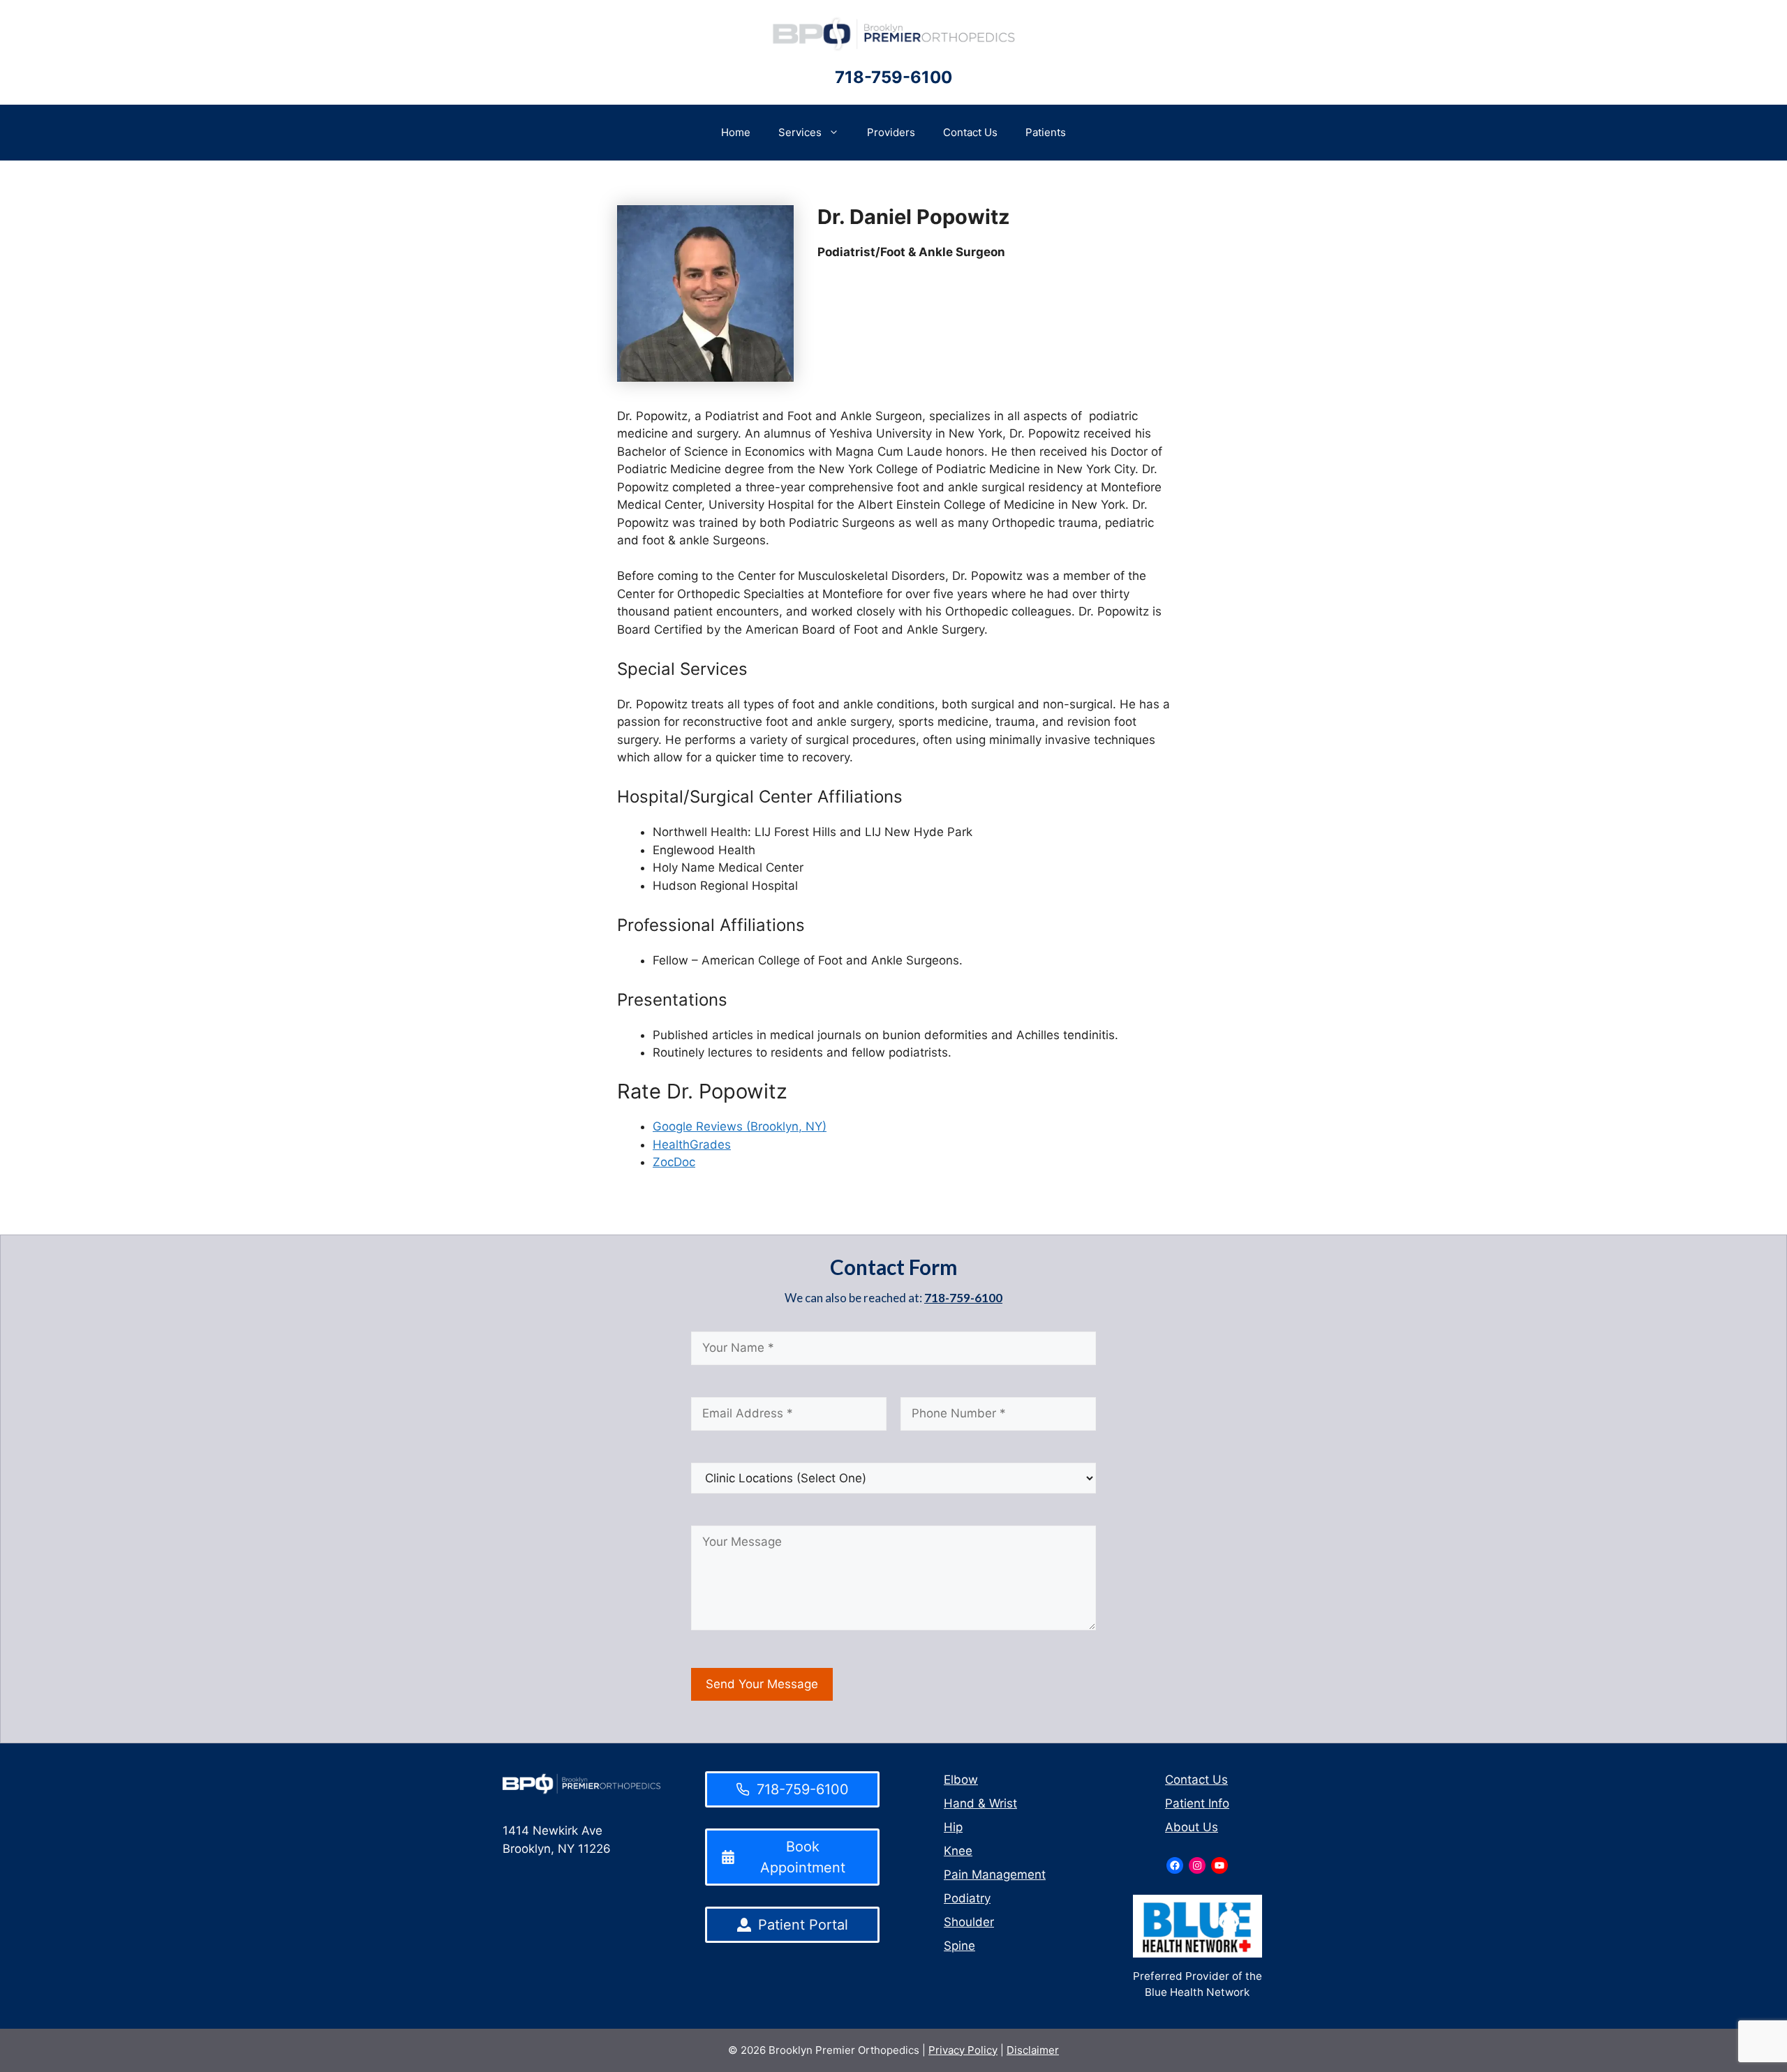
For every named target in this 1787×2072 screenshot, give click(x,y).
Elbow (961, 1780)
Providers (891, 132)
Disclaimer (1033, 2050)
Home (736, 132)
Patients (1046, 132)
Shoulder (969, 1922)
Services (800, 132)
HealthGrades (692, 1145)
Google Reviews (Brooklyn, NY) (740, 1126)
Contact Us (970, 132)
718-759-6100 (893, 77)
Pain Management (995, 1875)
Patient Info (1197, 1803)
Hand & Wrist (980, 1803)
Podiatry (967, 1898)
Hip (953, 1827)
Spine (959, 1946)
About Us (1192, 1827)
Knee (958, 1851)
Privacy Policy (963, 2050)
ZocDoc (674, 1162)
